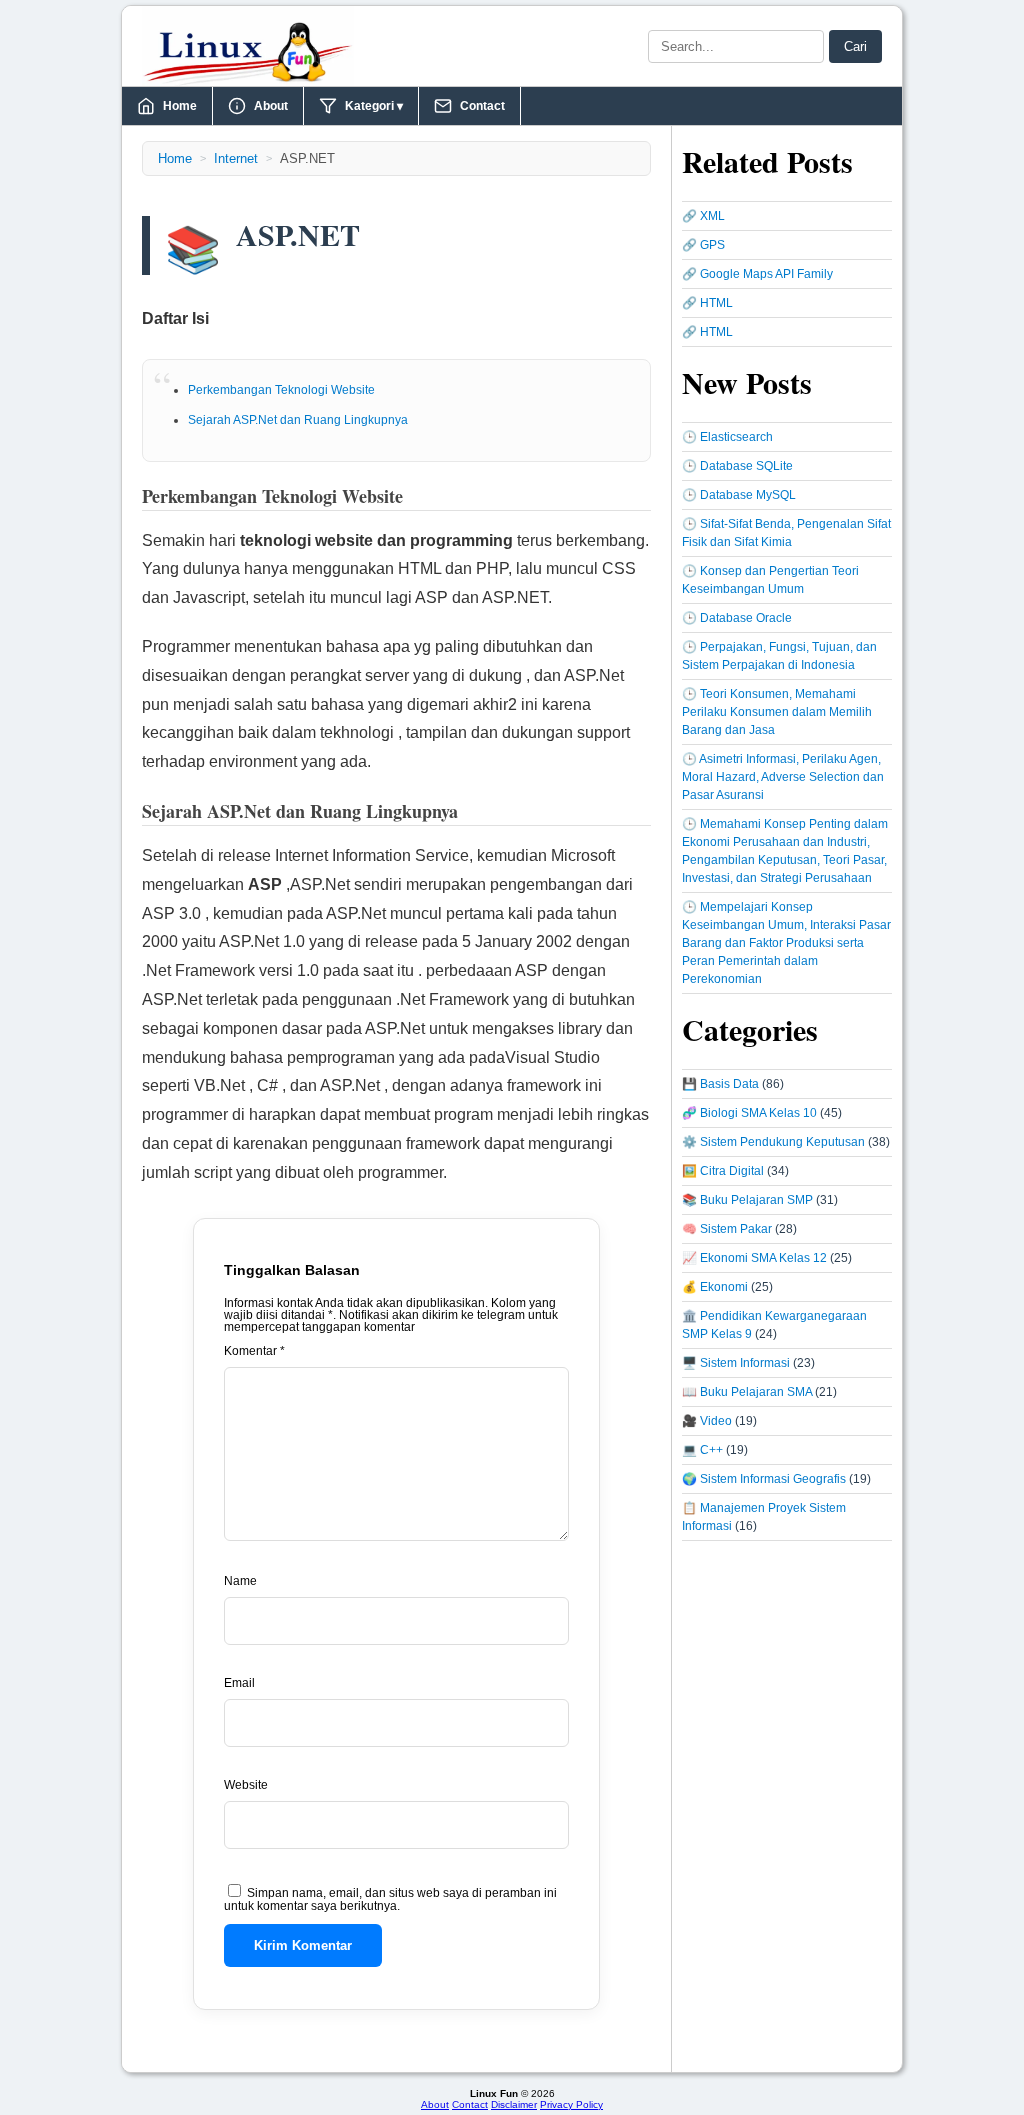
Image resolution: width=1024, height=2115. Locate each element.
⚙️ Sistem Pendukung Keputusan (773, 1142)
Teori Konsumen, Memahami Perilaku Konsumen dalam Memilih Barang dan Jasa (777, 712)
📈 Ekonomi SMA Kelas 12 (754, 1258)
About (271, 106)
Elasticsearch (736, 437)
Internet (236, 158)
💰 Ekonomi (715, 1287)
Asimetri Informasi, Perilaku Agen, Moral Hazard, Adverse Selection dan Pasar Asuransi (783, 777)
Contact (482, 106)
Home (180, 106)
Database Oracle (746, 618)
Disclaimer (514, 2104)
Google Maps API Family (766, 274)
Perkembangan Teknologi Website (281, 390)
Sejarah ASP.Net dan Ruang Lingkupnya (298, 420)
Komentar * (254, 1351)
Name (240, 1581)
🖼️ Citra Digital (723, 1171)
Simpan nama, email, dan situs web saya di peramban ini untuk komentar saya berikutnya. (390, 1899)
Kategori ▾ (374, 106)
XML (712, 216)
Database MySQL (748, 495)
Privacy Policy (571, 2104)
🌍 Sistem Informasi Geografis (764, 1479)
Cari (855, 46)
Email (239, 1683)
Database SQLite (746, 466)
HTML (716, 303)
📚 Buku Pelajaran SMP (747, 1200)
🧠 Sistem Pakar (727, 1229)
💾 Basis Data (720, 1084)
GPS (712, 245)
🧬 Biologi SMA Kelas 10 (749, 1113)
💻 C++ (702, 1450)
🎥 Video (707, 1421)
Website (246, 1785)
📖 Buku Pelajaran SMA (747, 1392)
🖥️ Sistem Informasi (736, 1363)
